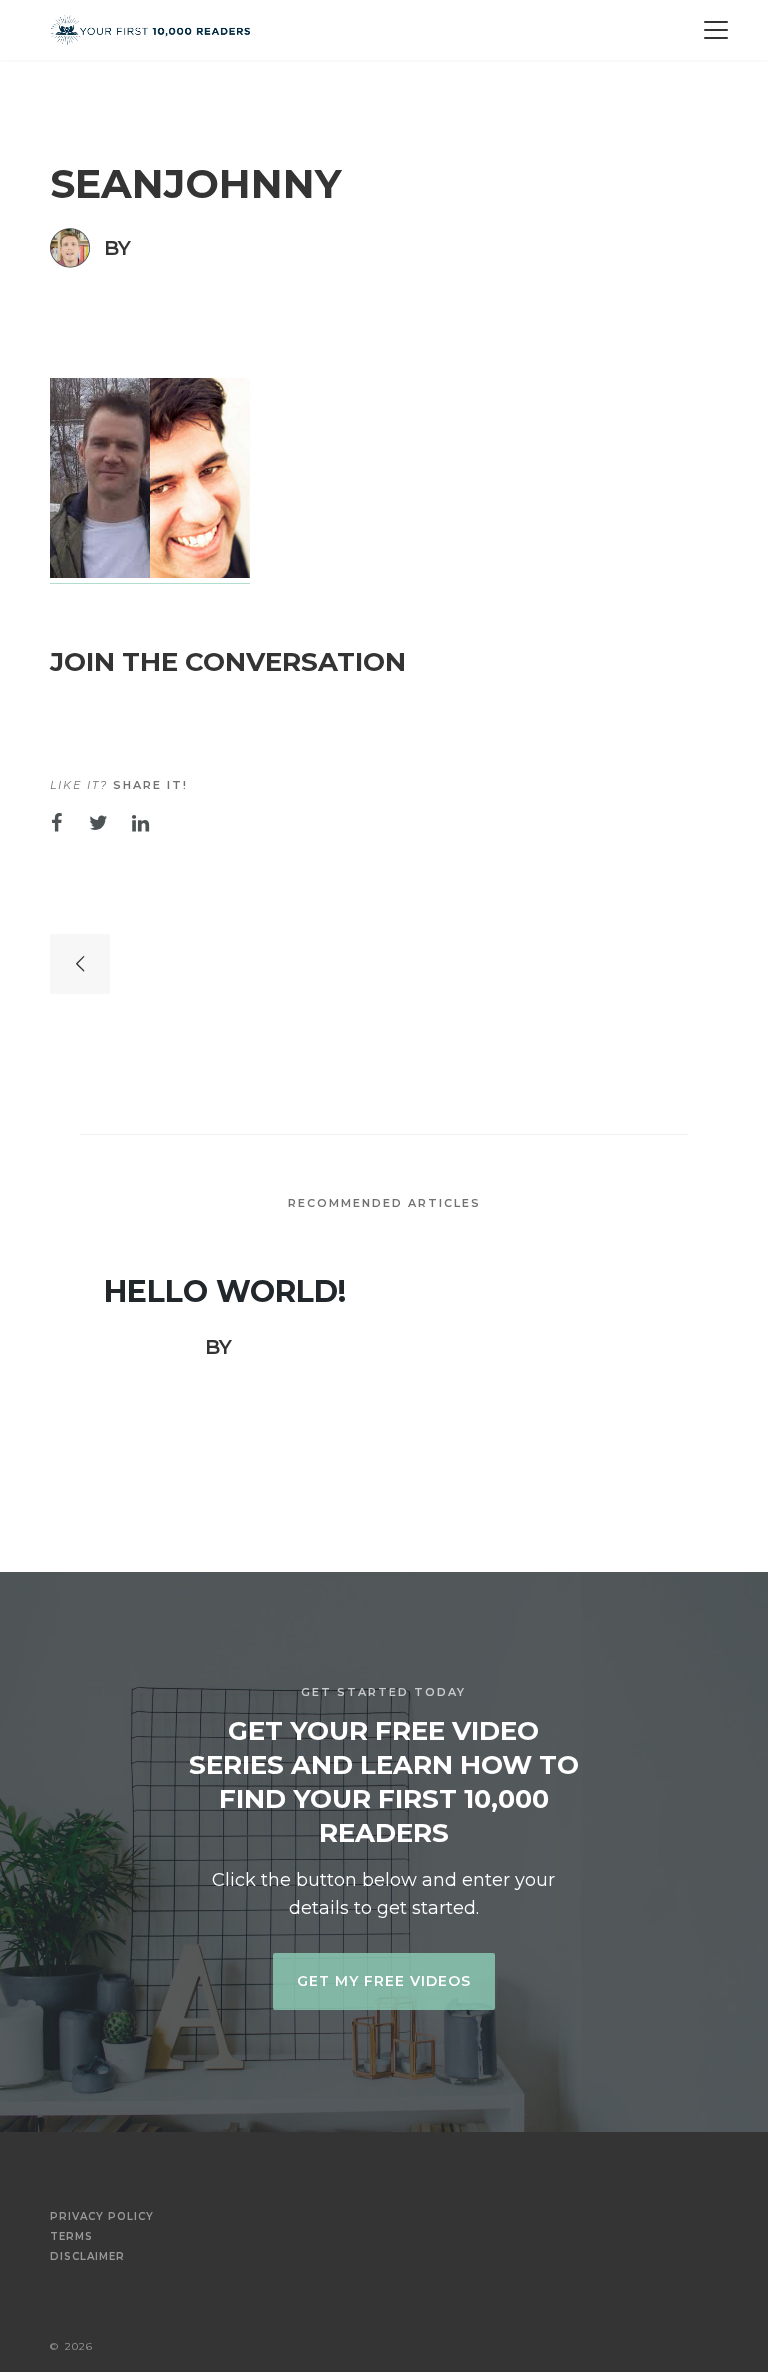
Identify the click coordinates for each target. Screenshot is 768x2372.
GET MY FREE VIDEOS (384, 1981)
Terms (71, 2237)
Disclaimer (87, 2257)
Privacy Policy (102, 2217)
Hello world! (225, 1291)
